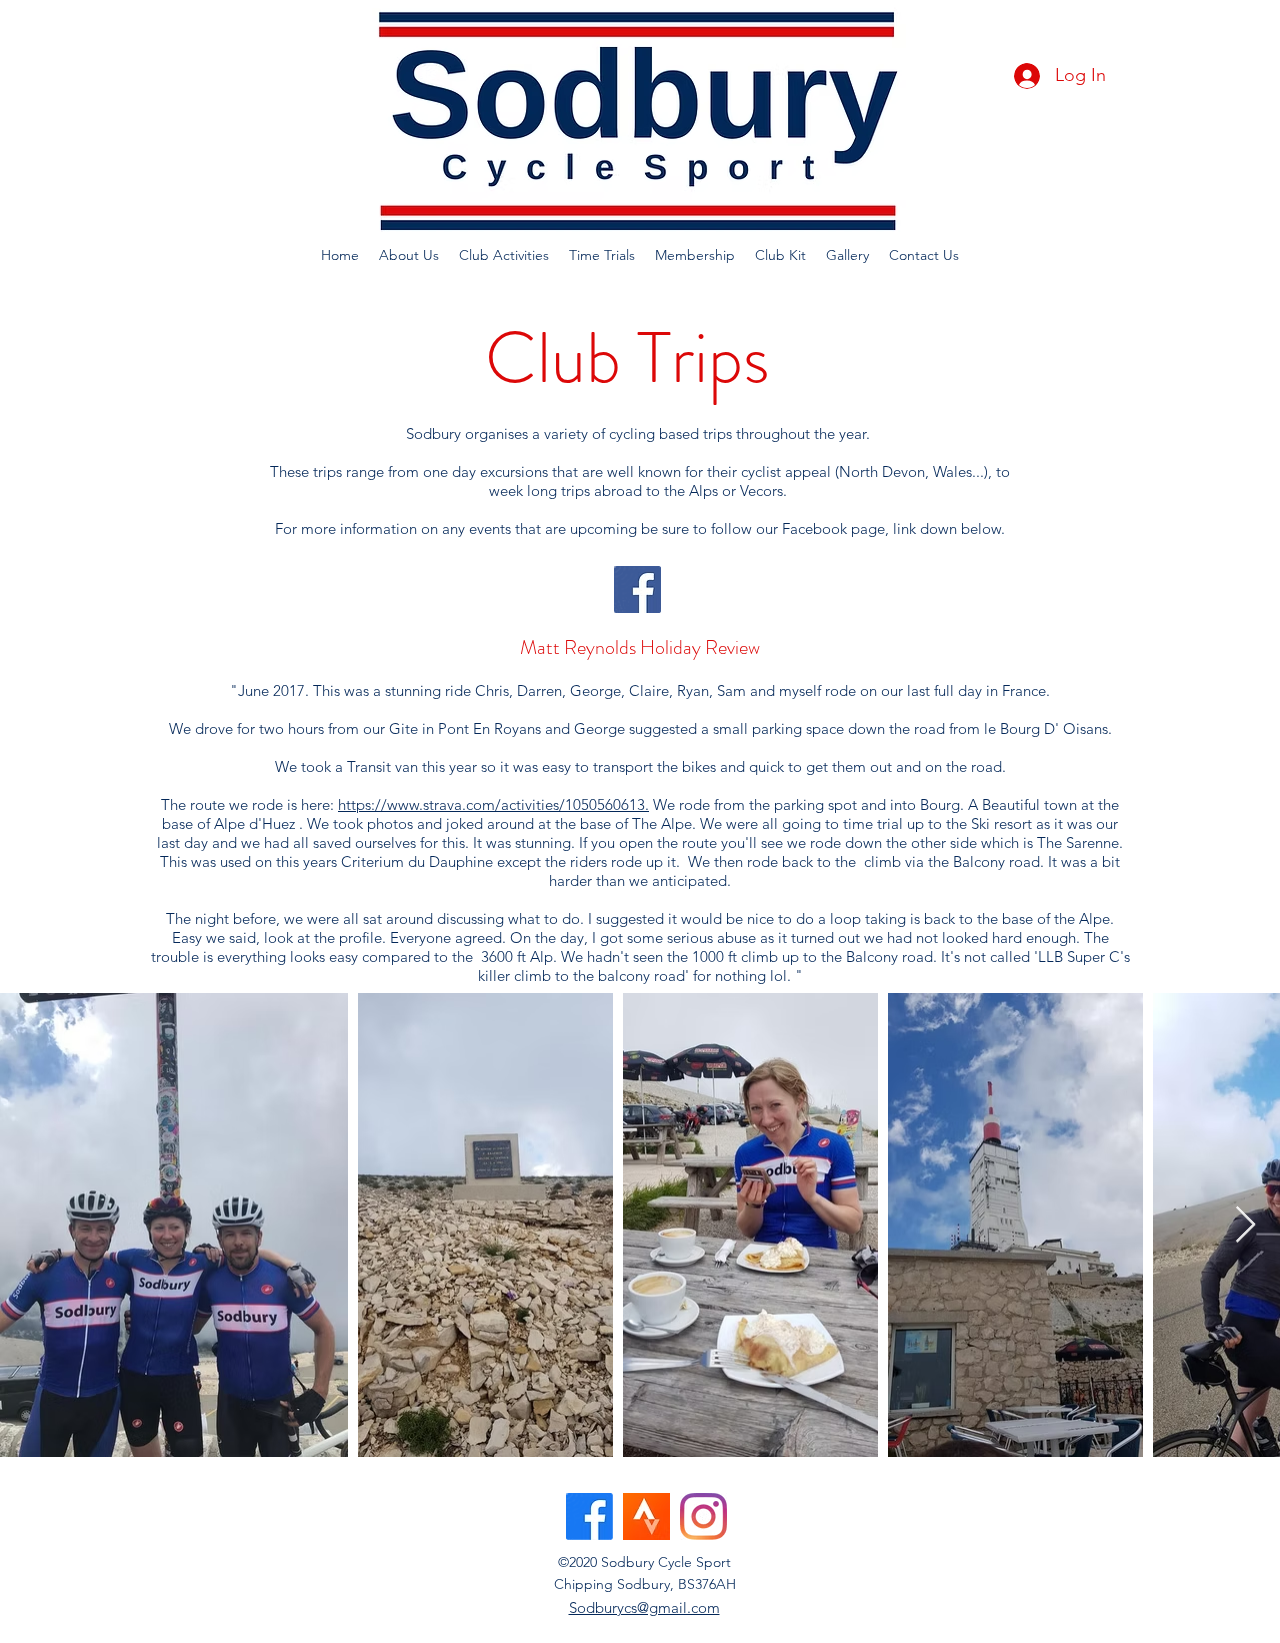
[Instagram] (703, 1516)
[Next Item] (1245, 1225)
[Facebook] (637, 589)
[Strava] (646, 1516)
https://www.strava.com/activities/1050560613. (493, 804)
